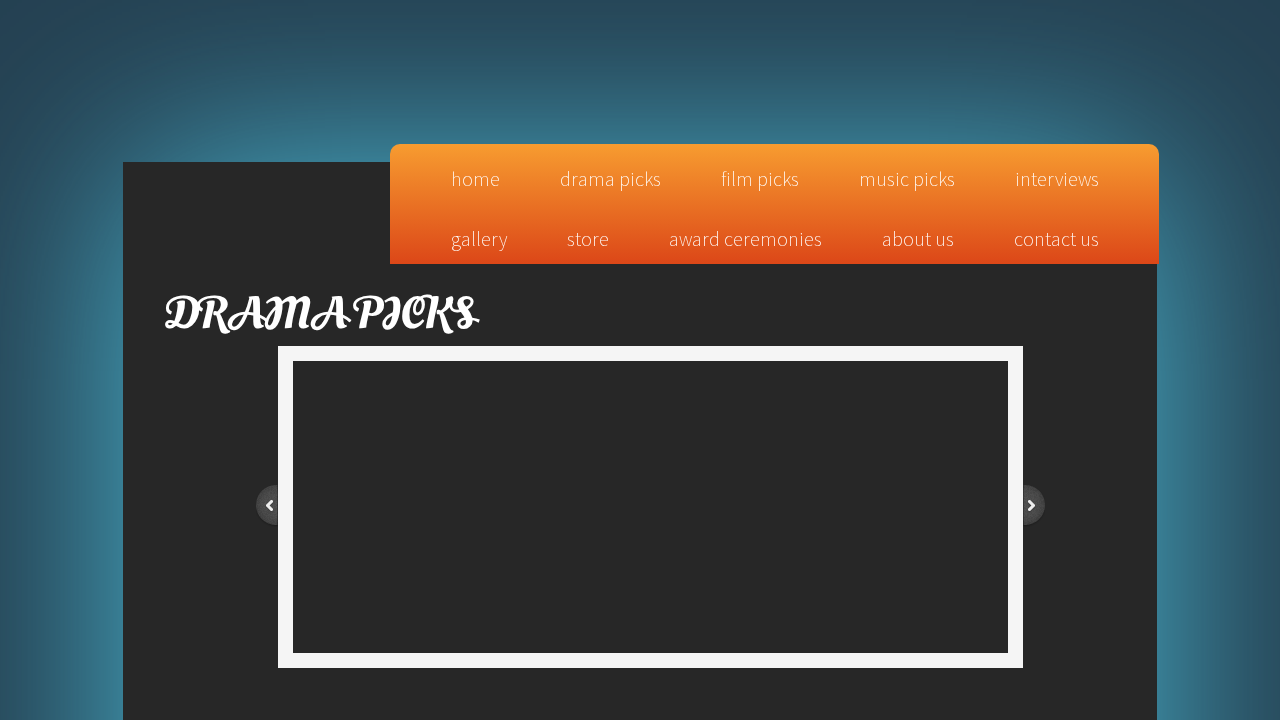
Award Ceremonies (745, 238)
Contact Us (1056, 238)
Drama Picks (610, 178)
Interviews (1057, 178)
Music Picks (907, 178)
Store (588, 238)
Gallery (479, 238)
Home (475, 178)
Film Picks (760, 178)
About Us (918, 238)
